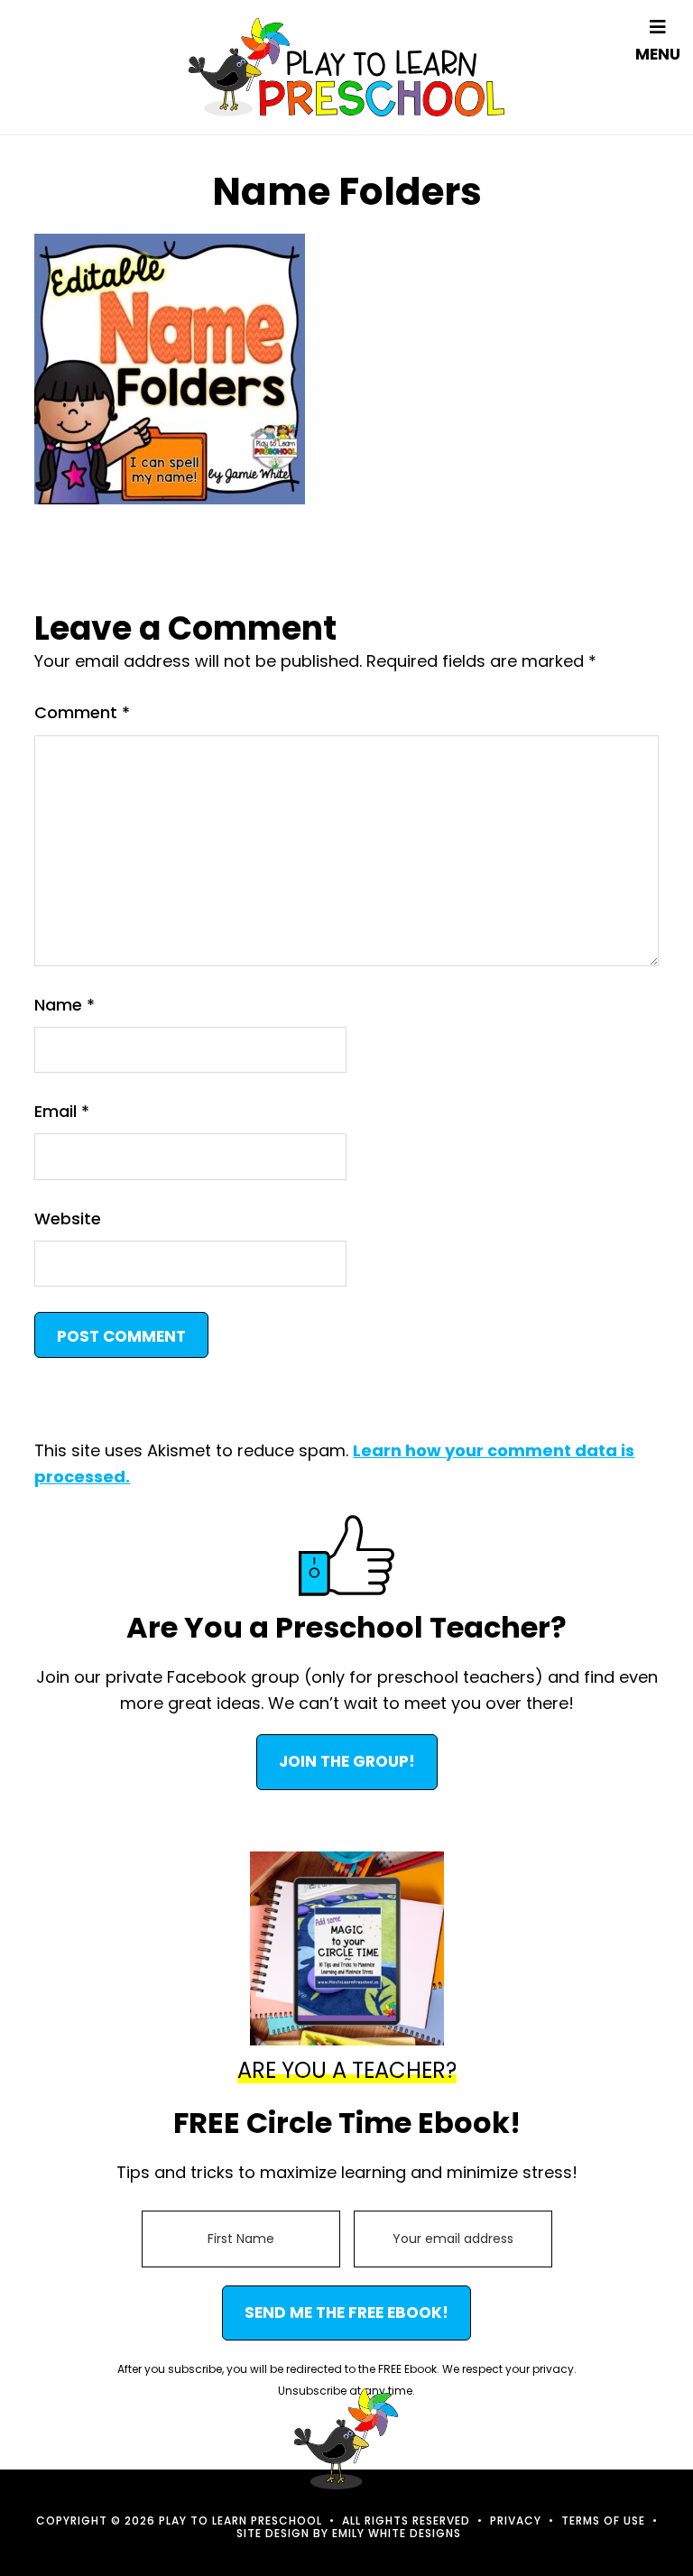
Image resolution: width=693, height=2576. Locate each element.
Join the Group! (347, 1761)
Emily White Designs (397, 2533)
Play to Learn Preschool (346, 67)
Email (62, 1111)
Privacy (516, 2521)
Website (68, 1219)
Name (65, 1005)
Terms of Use (603, 2521)
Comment (82, 712)
